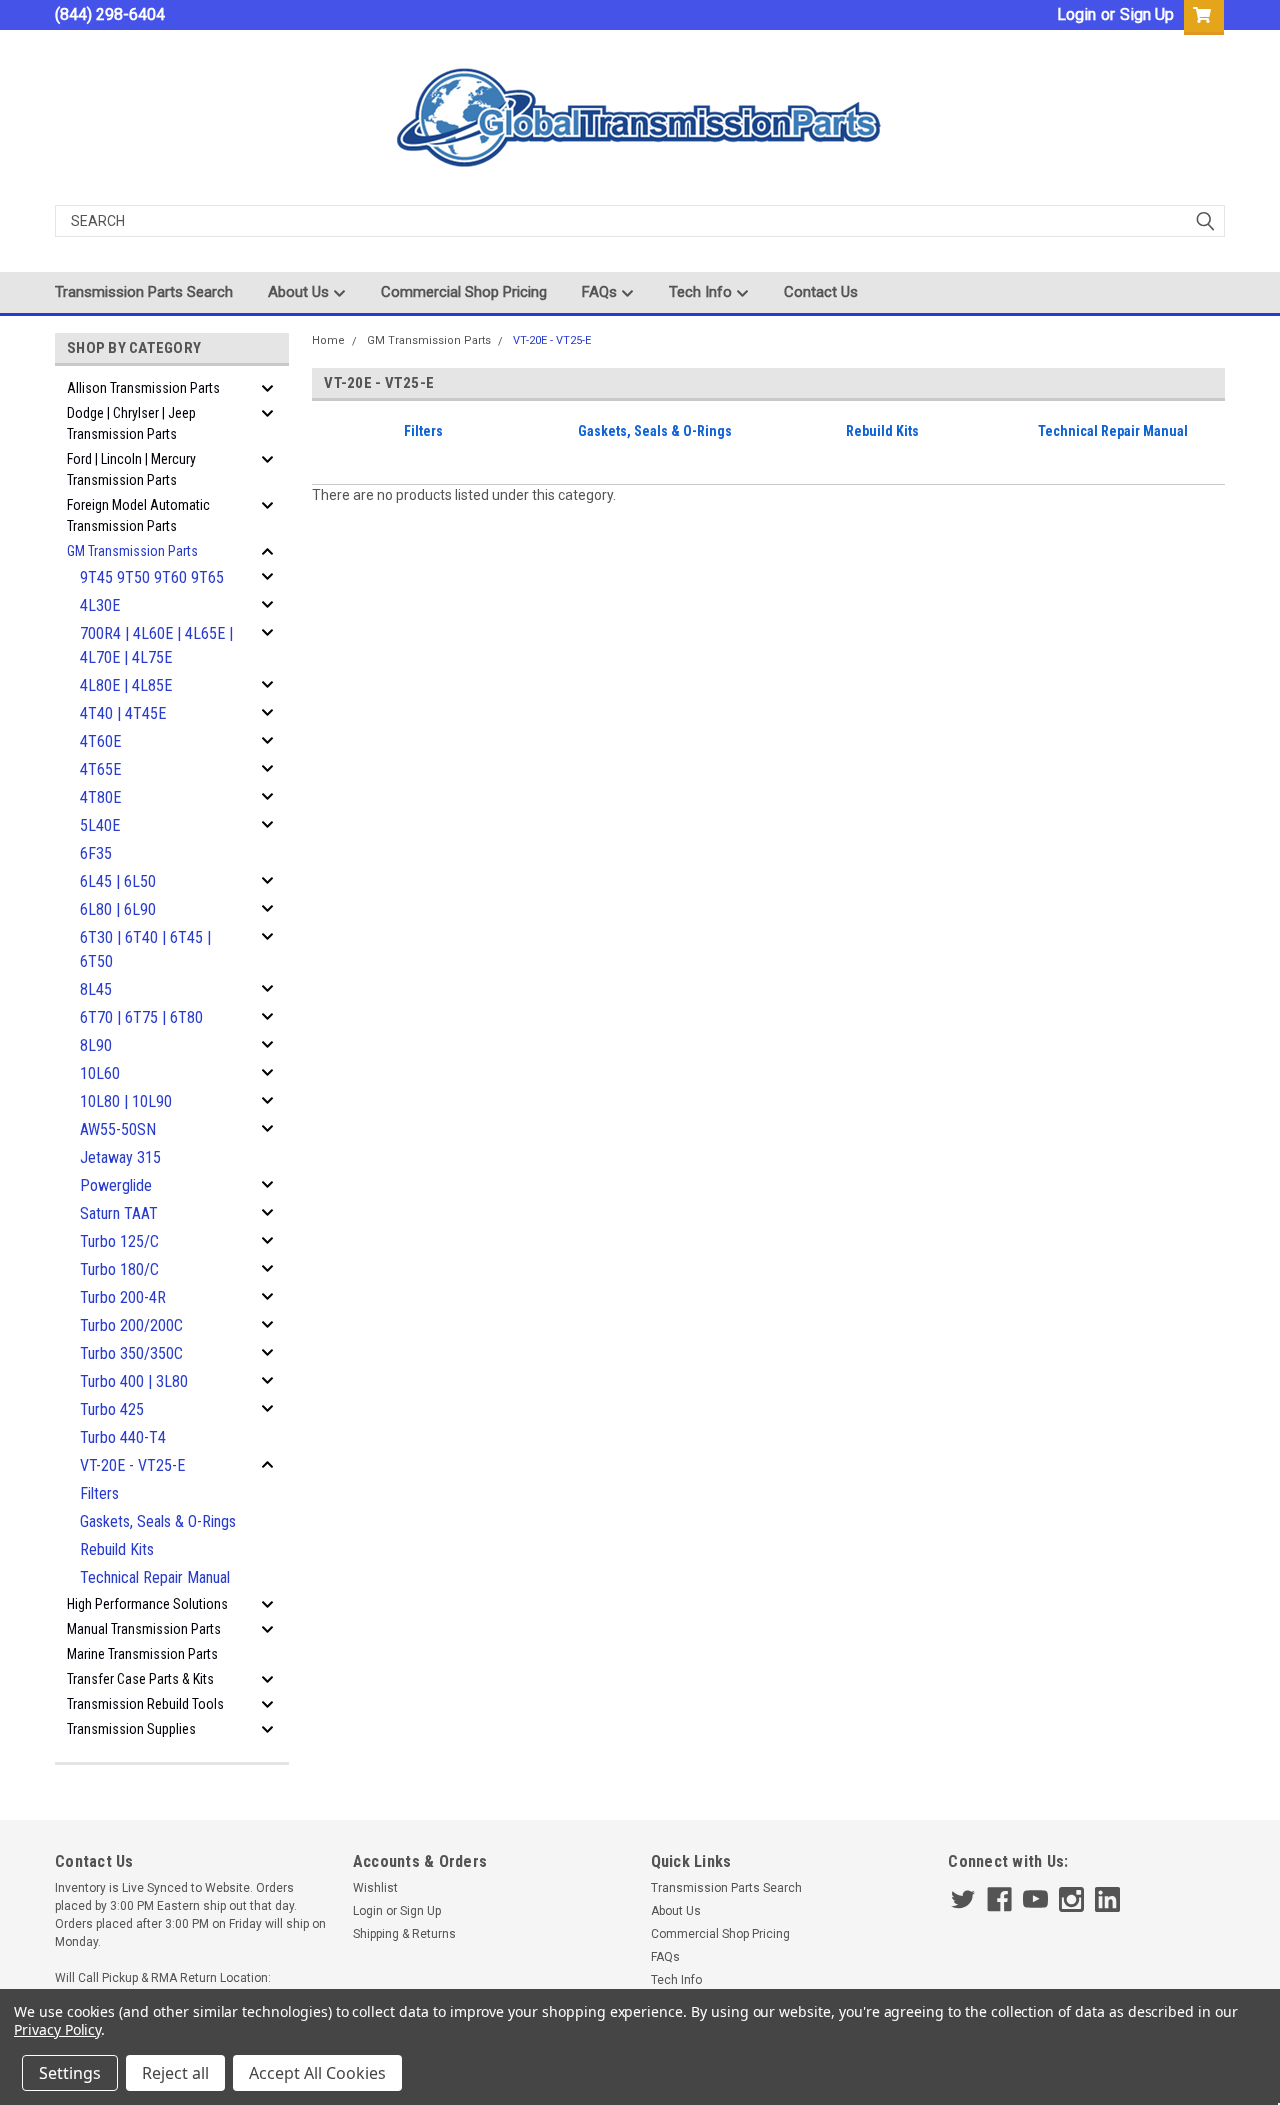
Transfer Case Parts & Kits (140, 1679)
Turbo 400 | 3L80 (134, 1381)
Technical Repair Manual (155, 1577)
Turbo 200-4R (123, 1297)
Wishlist (375, 1888)
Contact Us (821, 292)
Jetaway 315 (120, 1157)
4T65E (100, 769)
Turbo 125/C (119, 1241)
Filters (99, 1493)
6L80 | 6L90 (118, 909)
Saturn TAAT (119, 1213)
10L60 (100, 1073)
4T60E (100, 741)
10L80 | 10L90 (126, 1101)
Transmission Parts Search (144, 292)
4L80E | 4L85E (126, 685)
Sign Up (1147, 14)
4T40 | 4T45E (123, 713)
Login (1076, 14)
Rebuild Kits (117, 1549)
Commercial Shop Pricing (464, 292)
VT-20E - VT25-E (132, 1465)
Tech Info (702, 292)
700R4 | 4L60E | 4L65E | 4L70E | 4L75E (156, 645)
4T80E (100, 797)
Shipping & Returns (404, 1934)
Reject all (175, 2073)
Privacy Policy (57, 2029)
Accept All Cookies (317, 2073)
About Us (300, 292)
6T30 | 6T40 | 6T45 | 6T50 (145, 949)
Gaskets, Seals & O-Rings (158, 1521)
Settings (70, 2073)
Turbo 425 (112, 1409)
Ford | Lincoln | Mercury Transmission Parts (131, 469)
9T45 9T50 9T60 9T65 (152, 577)
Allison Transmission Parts (143, 388)
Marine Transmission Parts (142, 1654)
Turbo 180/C (119, 1269)
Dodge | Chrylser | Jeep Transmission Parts (131, 423)
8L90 (96, 1045)
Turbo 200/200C (131, 1325)
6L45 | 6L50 (118, 881)
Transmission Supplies (131, 1729)
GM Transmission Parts (132, 551)
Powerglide (116, 1185)
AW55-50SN (118, 1129)
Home (328, 340)
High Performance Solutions (147, 1604)
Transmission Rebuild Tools (145, 1704)
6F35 (96, 853)
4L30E (100, 605)
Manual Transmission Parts (144, 1629)
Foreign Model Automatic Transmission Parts (138, 515)
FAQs (601, 292)
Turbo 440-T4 (123, 1437)
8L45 (96, 989)
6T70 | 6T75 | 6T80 (141, 1017)
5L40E (100, 825)
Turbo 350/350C (131, 1353)
